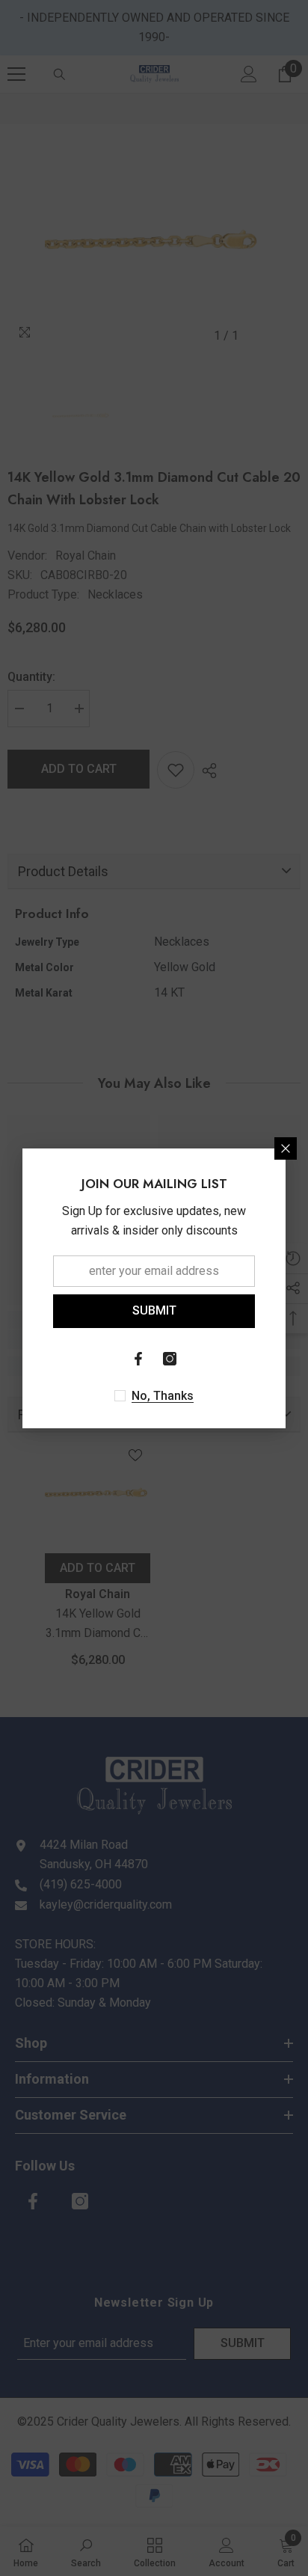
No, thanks (163, 1396)
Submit (154, 1310)
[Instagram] (170, 1359)
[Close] (286, 1148)
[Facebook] (138, 1359)
